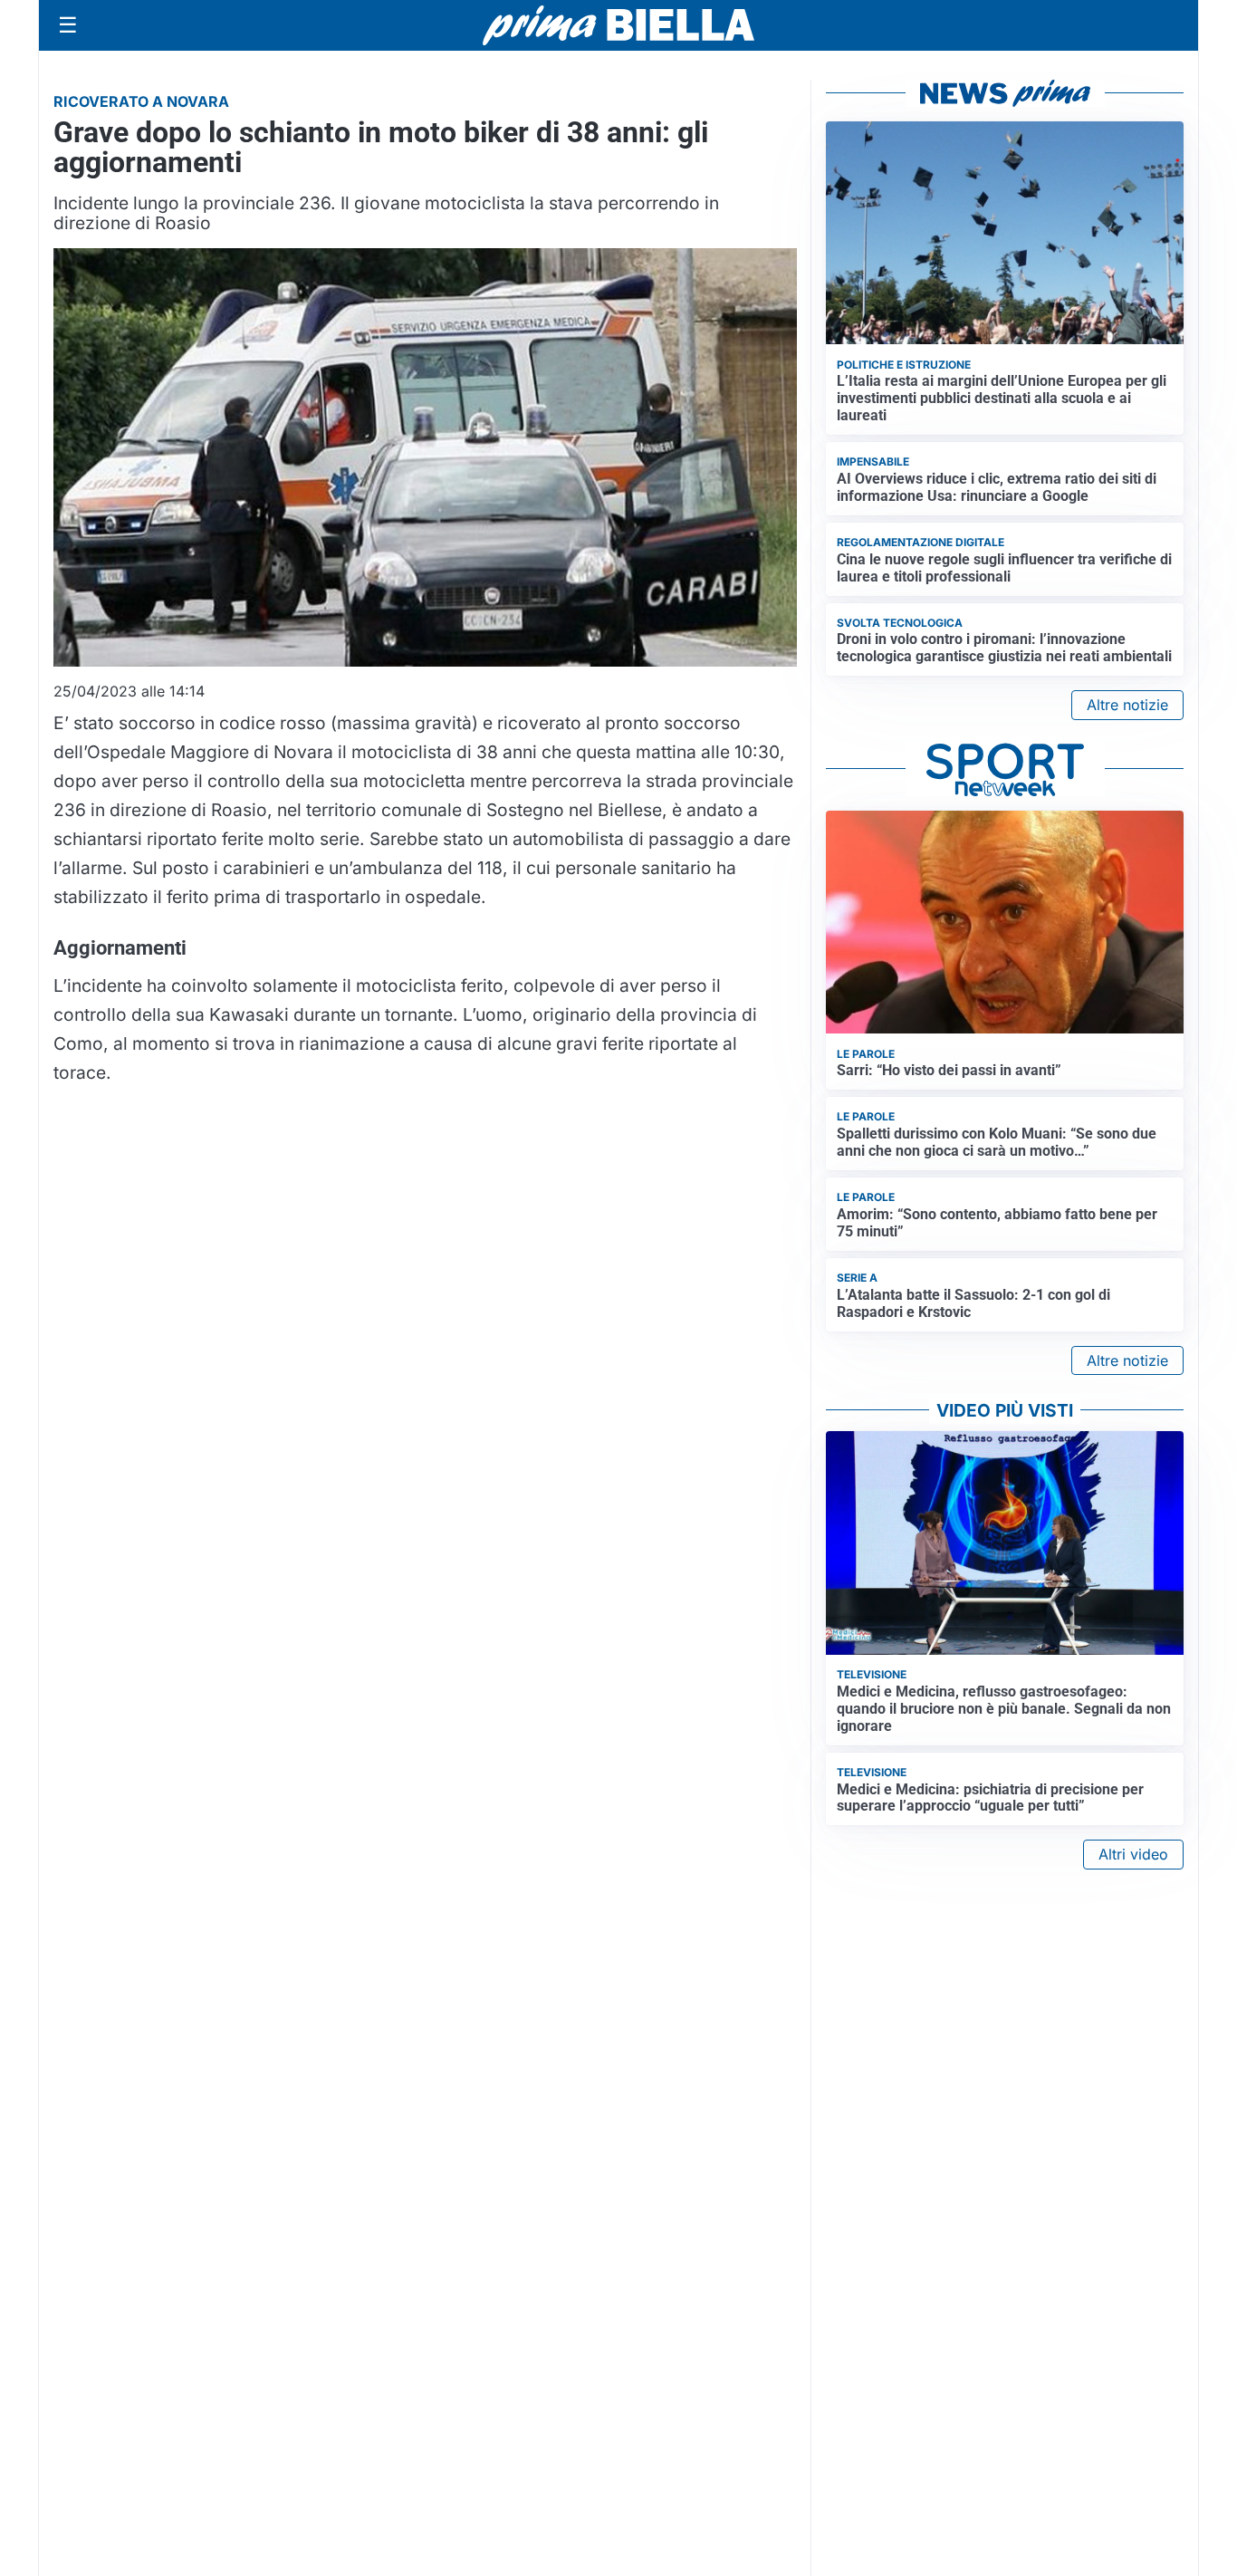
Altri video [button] (1133, 1854)
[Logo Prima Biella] (618, 25)
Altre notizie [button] (1127, 705)
